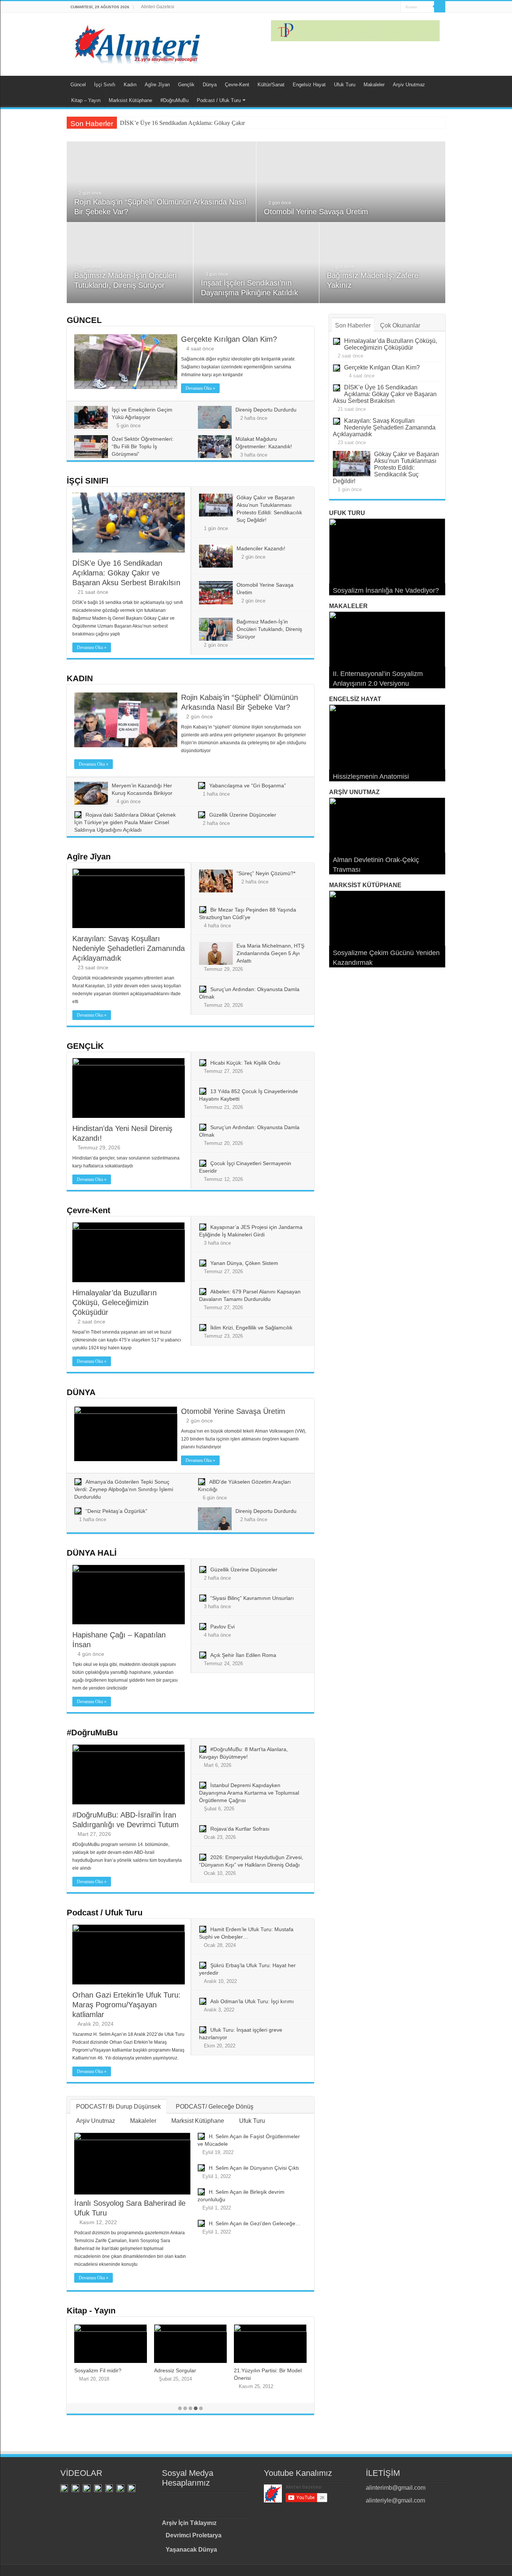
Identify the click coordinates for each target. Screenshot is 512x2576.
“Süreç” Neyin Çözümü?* (266, 873)
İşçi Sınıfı (105, 85)
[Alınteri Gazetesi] (138, 42)
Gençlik (186, 85)
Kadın (130, 85)
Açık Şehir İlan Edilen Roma (243, 1655)
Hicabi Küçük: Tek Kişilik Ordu (245, 1063)
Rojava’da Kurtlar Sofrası (240, 1829)
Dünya (210, 85)
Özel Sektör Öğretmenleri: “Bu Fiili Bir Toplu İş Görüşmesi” (143, 446)
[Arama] (440, 7)
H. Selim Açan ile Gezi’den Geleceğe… (255, 2223)
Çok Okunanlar (400, 325)
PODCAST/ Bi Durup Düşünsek (118, 2107)
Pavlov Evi (222, 1627)
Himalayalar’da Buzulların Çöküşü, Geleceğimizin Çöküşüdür (115, 1302)
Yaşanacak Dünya (191, 2550)
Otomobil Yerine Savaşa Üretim (316, 212)
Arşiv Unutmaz (409, 85)
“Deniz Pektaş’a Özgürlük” (116, 1511)
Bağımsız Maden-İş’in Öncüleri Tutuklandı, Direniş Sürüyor (269, 629)
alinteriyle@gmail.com (395, 2500)
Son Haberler (353, 325)
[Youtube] (381, 7)
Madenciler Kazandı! (261, 548)
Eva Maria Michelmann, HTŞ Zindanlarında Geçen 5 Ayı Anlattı (270, 953)
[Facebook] (366, 7)
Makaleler (374, 85)
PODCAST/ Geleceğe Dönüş (215, 2107)
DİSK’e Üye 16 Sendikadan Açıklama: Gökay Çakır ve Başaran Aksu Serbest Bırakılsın (225, 123)
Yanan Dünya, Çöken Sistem (244, 1263)
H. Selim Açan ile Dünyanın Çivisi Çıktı (254, 2168)
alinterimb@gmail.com (396, 2488)
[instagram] (388, 7)
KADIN (80, 678)
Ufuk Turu (345, 85)
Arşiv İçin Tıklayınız (189, 2523)
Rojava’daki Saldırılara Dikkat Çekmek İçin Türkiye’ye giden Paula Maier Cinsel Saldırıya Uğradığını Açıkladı (125, 822)
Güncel (78, 85)
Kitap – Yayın (86, 100)
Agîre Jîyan (157, 85)
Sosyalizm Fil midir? (98, 2370)
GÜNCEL (84, 320)
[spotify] (395, 7)
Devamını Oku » (200, 388)
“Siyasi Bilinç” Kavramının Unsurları (252, 1598)
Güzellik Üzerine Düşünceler (243, 815)
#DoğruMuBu (174, 100)
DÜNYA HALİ (92, 1553)
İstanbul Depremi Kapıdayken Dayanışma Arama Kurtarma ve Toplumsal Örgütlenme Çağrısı (249, 1793)
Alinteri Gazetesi (158, 7)
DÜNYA (81, 1392)
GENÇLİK (85, 1046)
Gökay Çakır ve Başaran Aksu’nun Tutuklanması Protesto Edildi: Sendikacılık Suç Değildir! (386, 468)
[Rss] (359, 7)
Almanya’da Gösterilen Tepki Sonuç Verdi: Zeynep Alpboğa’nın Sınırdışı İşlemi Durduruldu (124, 1489)
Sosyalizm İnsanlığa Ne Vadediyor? (386, 590)
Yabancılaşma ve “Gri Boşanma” (248, 786)
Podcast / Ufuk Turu (219, 100)
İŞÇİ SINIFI (88, 481)
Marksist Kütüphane (130, 100)
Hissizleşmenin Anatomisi (371, 777)
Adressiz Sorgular (175, 2370)
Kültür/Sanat (271, 85)
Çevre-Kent (237, 85)
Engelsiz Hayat (309, 85)
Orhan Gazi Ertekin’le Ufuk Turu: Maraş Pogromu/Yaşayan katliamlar (127, 2005)
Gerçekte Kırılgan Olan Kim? (229, 339)
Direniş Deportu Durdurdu (266, 410)
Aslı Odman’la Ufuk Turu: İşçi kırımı (252, 2001)
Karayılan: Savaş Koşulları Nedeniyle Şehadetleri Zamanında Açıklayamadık (129, 948)
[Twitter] (374, 7)
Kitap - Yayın (91, 2311)
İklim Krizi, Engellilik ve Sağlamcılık (251, 1328)
